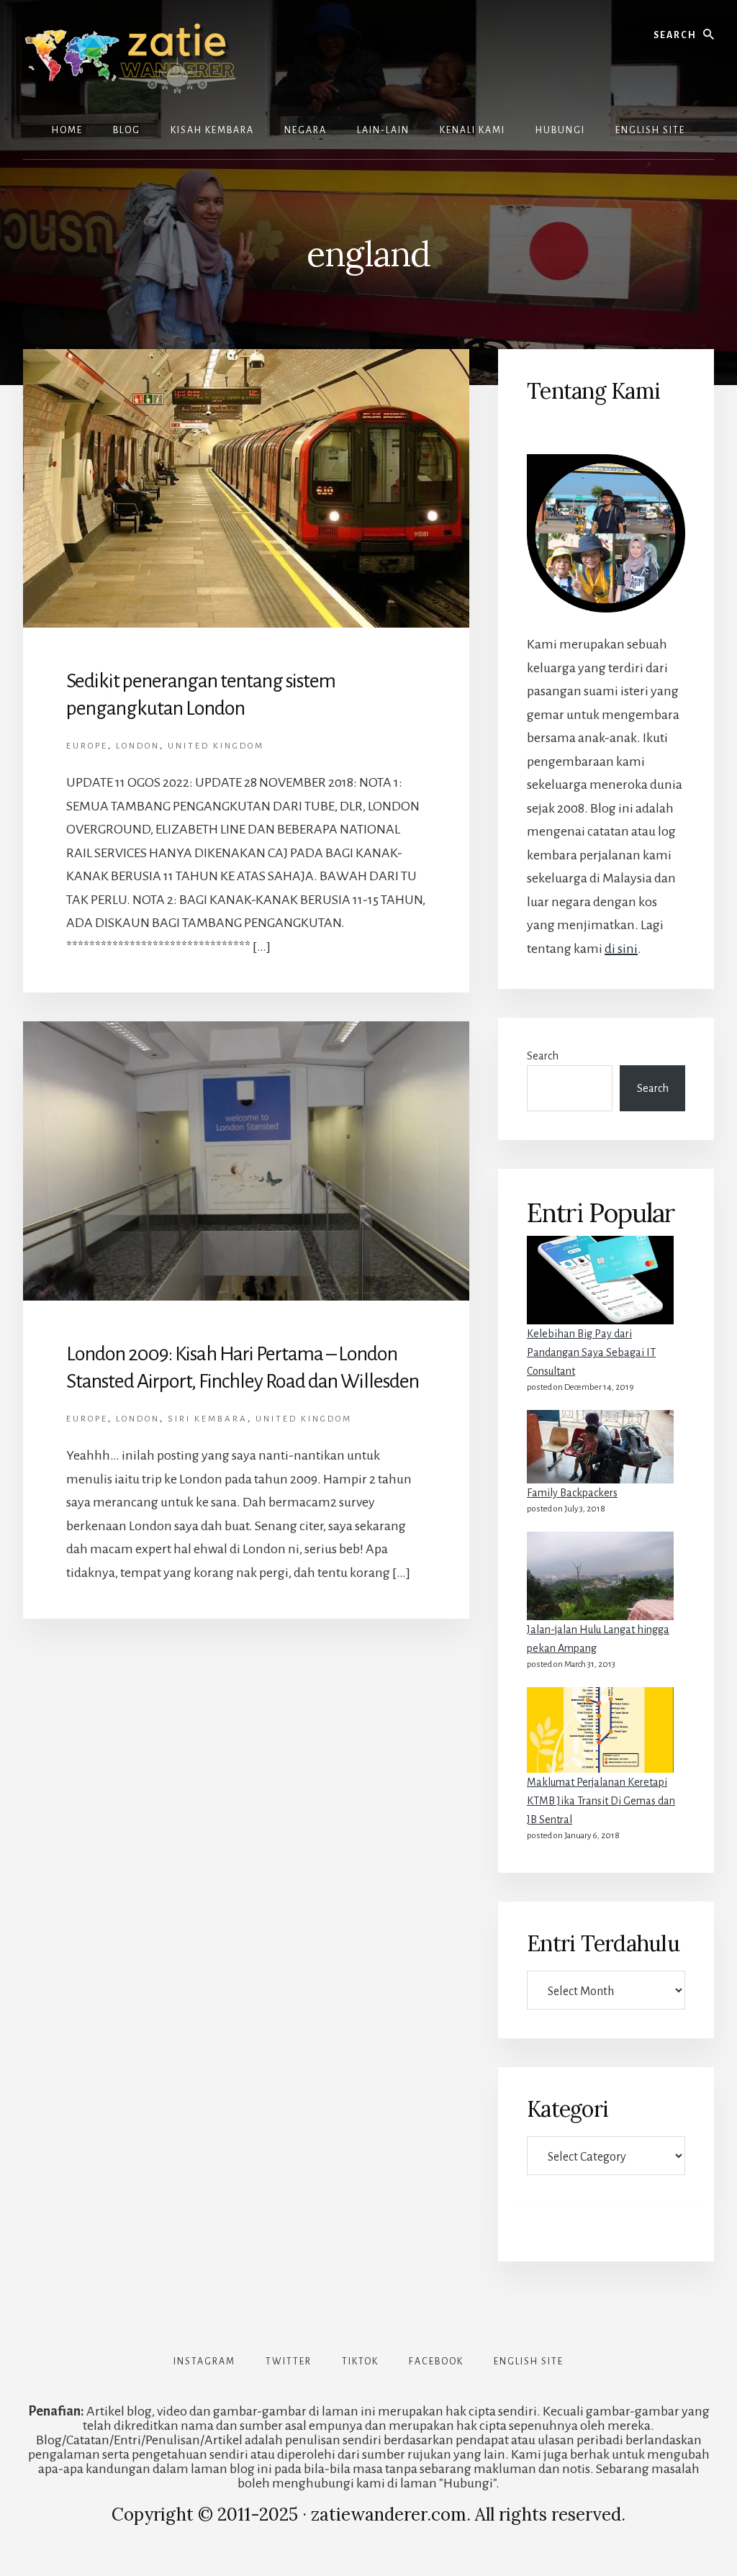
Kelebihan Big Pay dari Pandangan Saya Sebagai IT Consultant (591, 1352)
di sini (621, 949)
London (138, 746)
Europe (87, 746)
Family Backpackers (572, 1493)
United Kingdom (216, 746)
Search (543, 1056)
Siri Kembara (208, 1419)
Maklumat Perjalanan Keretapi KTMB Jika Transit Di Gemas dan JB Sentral (601, 1801)
